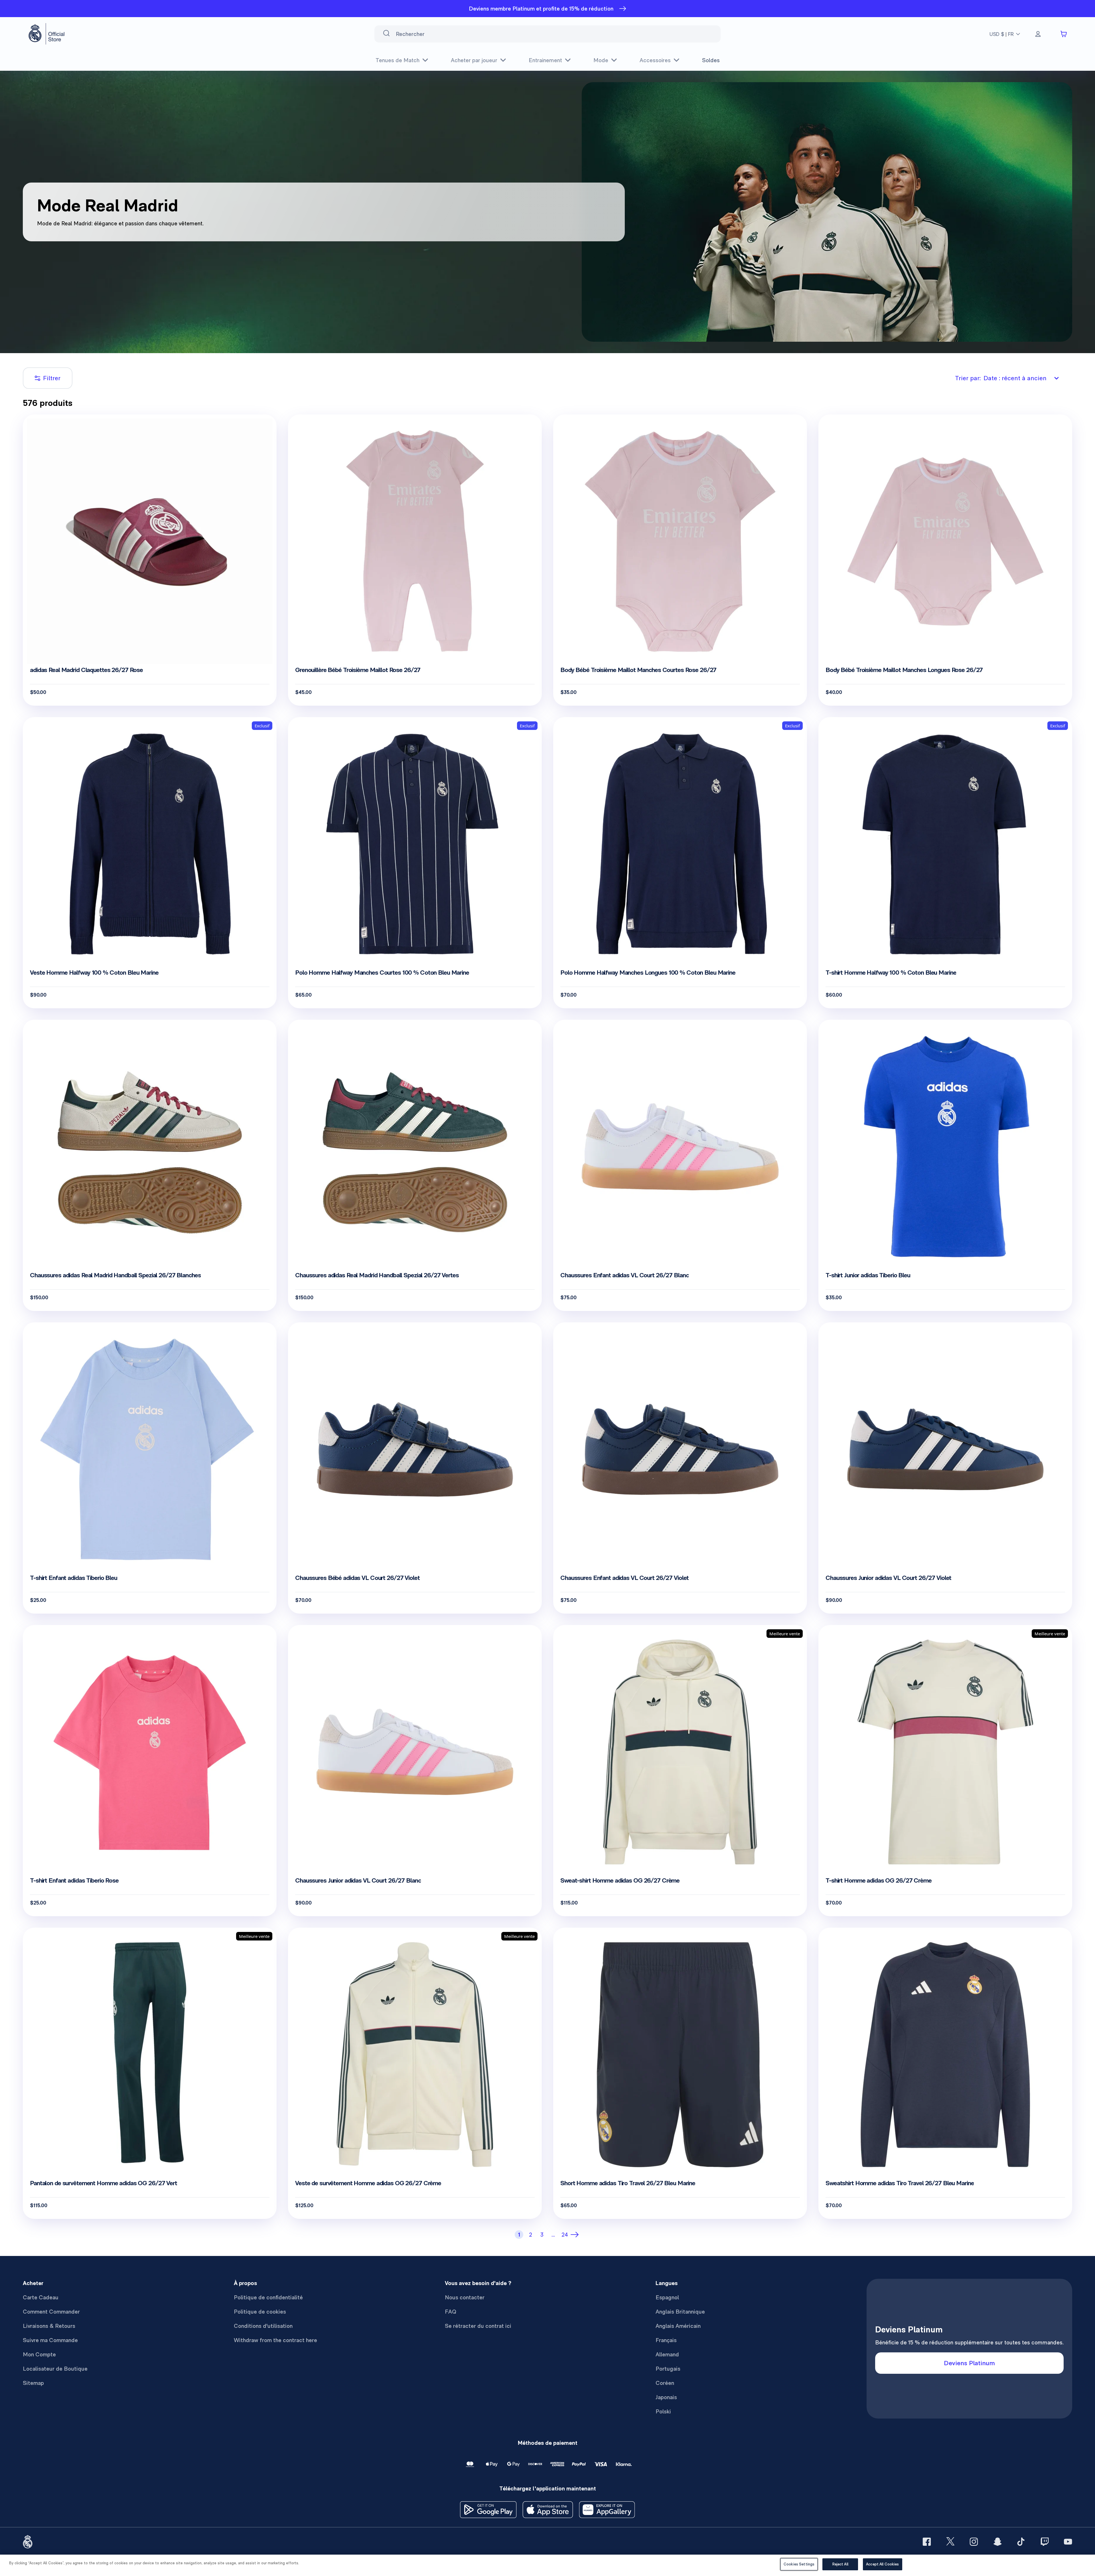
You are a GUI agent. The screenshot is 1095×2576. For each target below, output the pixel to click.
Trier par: (1001, 378)
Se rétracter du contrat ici (478, 2326)
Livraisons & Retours (49, 2326)
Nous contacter (465, 2297)
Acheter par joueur (474, 60)
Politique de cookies (260, 2312)
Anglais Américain (678, 2326)
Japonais (666, 2397)
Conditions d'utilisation (263, 2326)
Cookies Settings (799, 2564)
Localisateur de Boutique (55, 2369)
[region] (547, 2565)
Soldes (711, 60)
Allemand (667, 2354)
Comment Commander (51, 2312)
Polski (663, 2411)
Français (666, 2340)
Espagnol (667, 2297)
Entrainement (545, 60)
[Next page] (576, 2235)
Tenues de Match (398, 60)
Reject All (840, 2564)
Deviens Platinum (969, 2363)
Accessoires (655, 60)
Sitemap (33, 2383)
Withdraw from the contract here (275, 2340)
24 (565, 2235)
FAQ (451, 2312)
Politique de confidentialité (268, 2297)
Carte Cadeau (41, 2297)
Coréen (665, 2383)
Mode (601, 60)
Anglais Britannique (680, 2312)
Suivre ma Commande (50, 2340)
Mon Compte (39, 2354)
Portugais (668, 2369)
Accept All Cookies (882, 2564)
